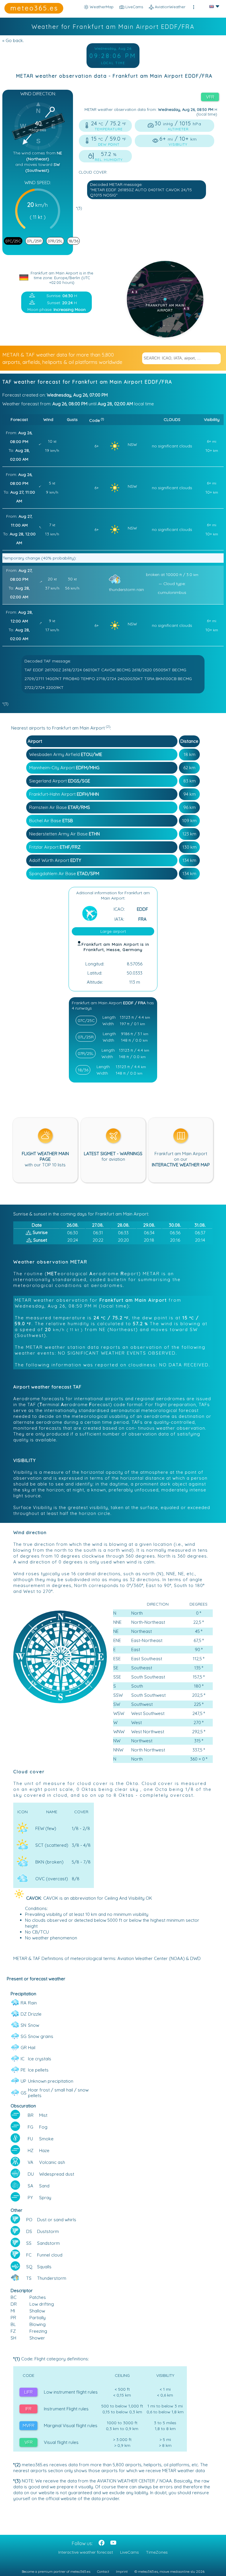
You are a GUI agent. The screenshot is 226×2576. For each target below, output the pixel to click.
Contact (103, 2571)
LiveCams (129, 2552)
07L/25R (34, 241)
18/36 (73, 241)
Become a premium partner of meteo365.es (56, 2571)
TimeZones (157, 2552)
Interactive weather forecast (86, 2552)
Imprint (122, 2571)
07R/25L (55, 241)
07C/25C (13, 241)
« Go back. (13, 40)
